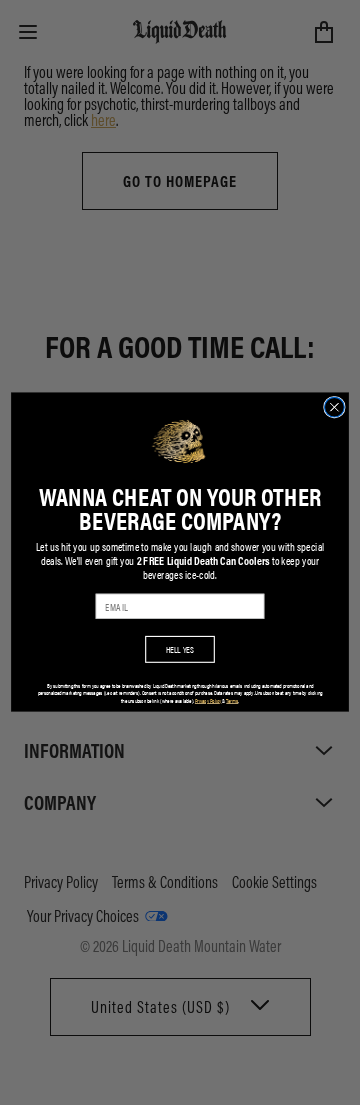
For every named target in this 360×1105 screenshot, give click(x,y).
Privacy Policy (208, 701)
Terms (232, 701)
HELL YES (180, 649)
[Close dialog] (335, 408)
